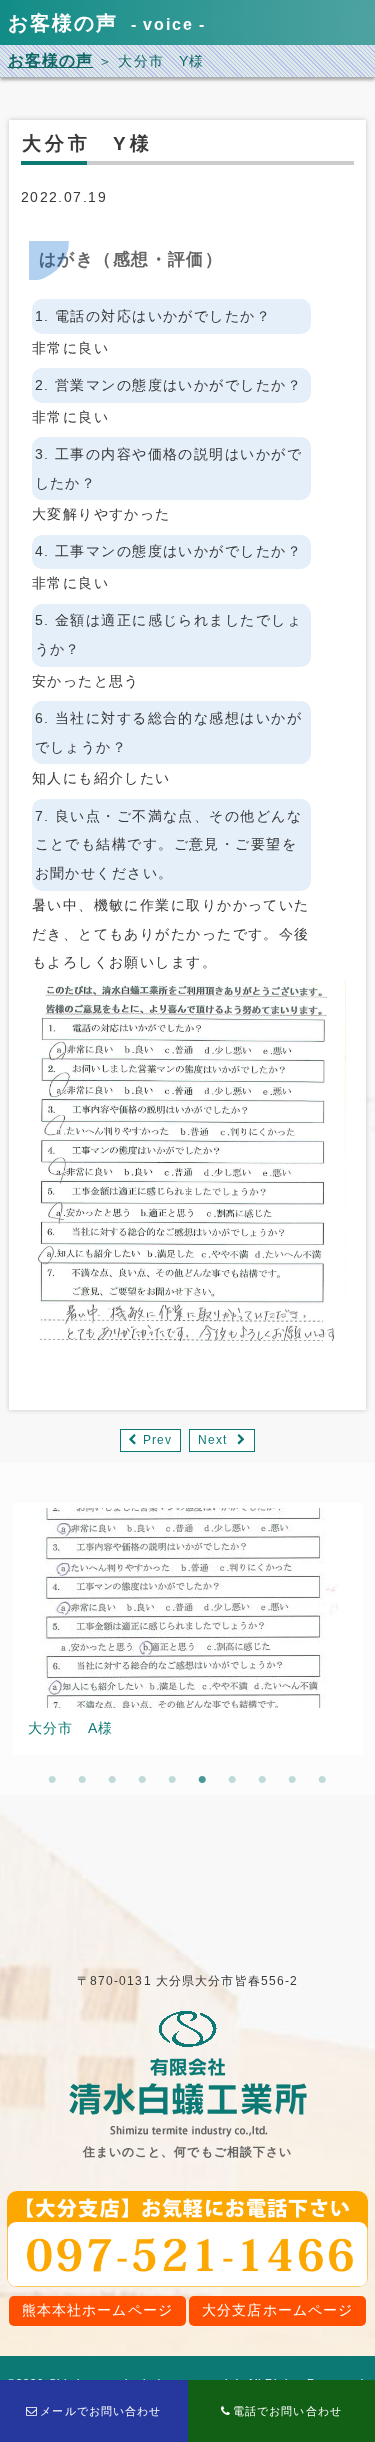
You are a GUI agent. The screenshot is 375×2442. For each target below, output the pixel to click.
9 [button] (293, 1780)
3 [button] (113, 1780)
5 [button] (173, 1780)
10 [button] (323, 1780)
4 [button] (143, 1780)
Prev (157, 1440)
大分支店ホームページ (277, 2310)
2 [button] (83, 1780)
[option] (188, 1629)
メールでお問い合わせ (100, 2411)
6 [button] (203, 1780)
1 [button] (53, 1780)
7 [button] (233, 1780)
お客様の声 (51, 60)
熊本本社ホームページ (97, 2310)
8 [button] (263, 1780)
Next (212, 1440)
